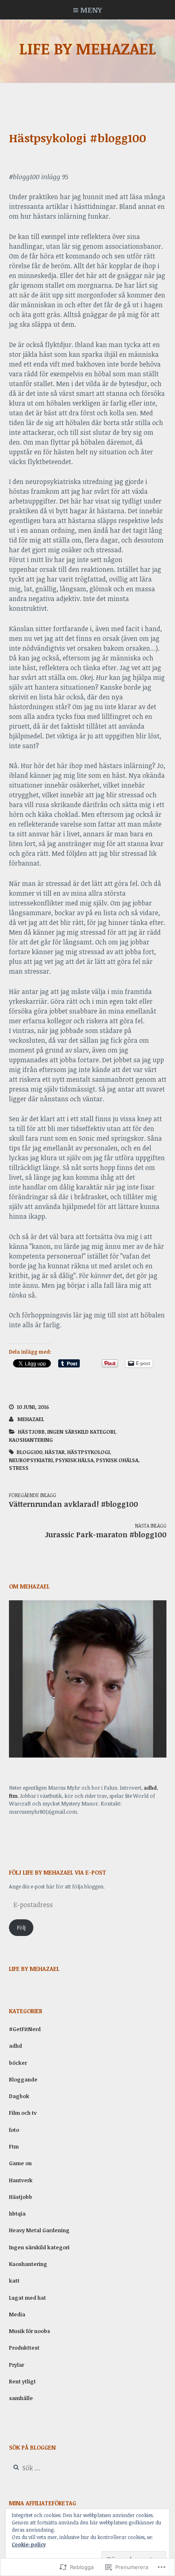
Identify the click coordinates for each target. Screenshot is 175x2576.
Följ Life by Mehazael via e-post (58, 1872)
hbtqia (17, 2214)
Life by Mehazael (88, 48)
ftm (13, 1796)
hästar (55, 1452)
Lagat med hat (27, 2298)
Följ (21, 1927)
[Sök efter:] (59, 2468)
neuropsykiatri (31, 1460)
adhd (150, 1788)
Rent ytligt (22, 2381)
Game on (20, 2163)
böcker (18, 2063)
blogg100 (30, 1452)
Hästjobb (31, 1432)
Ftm (14, 2146)
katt (14, 2281)
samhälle (21, 2398)
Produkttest (24, 2348)
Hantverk (21, 2180)
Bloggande (23, 2079)
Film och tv (23, 2113)
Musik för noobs (30, 2331)
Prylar (16, 2365)
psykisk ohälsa (117, 1460)
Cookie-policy (29, 2544)
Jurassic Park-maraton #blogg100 (106, 1531)
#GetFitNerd (25, 2029)
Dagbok (19, 2096)
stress (19, 1468)
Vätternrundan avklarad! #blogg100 (73, 1500)
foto (14, 2130)
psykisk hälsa (74, 1460)
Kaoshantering (31, 1440)
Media (17, 2314)
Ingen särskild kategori (81, 1432)
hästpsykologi (89, 1452)
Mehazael (31, 1419)
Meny (91, 10)
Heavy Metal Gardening (39, 2230)
